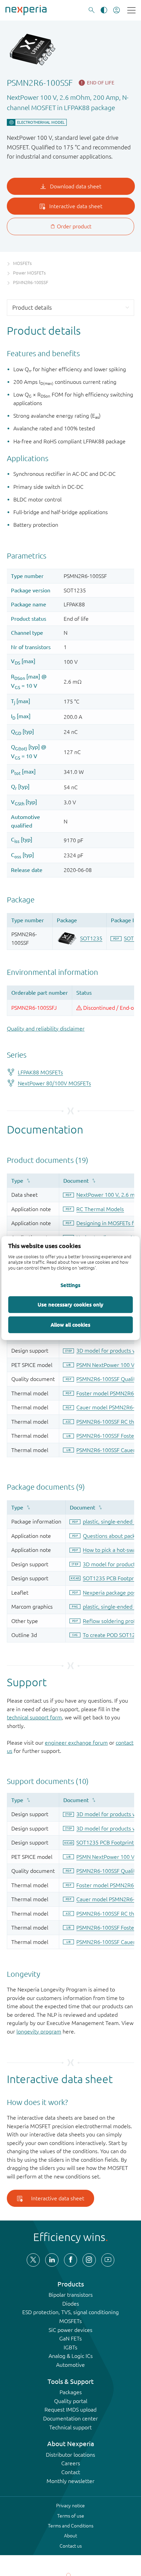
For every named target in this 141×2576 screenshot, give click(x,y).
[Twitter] (33, 2260)
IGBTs (70, 2347)
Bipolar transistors (71, 2295)
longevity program (39, 2031)
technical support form (34, 1717)
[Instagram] (89, 2260)
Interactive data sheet (58, 2198)
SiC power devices (70, 2330)
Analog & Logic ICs (71, 2356)
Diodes (71, 2304)
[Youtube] (108, 2260)
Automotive (70, 2365)
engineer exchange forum (76, 1743)
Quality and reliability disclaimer (46, 1029)
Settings (70, 1285)
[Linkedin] (52, 2260)
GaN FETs (70, 2338)
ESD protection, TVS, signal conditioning (70, 2312)
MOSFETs (70, 2321)
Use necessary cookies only (70, 1304)
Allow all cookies (70, 1325)
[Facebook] (70, 2260)
